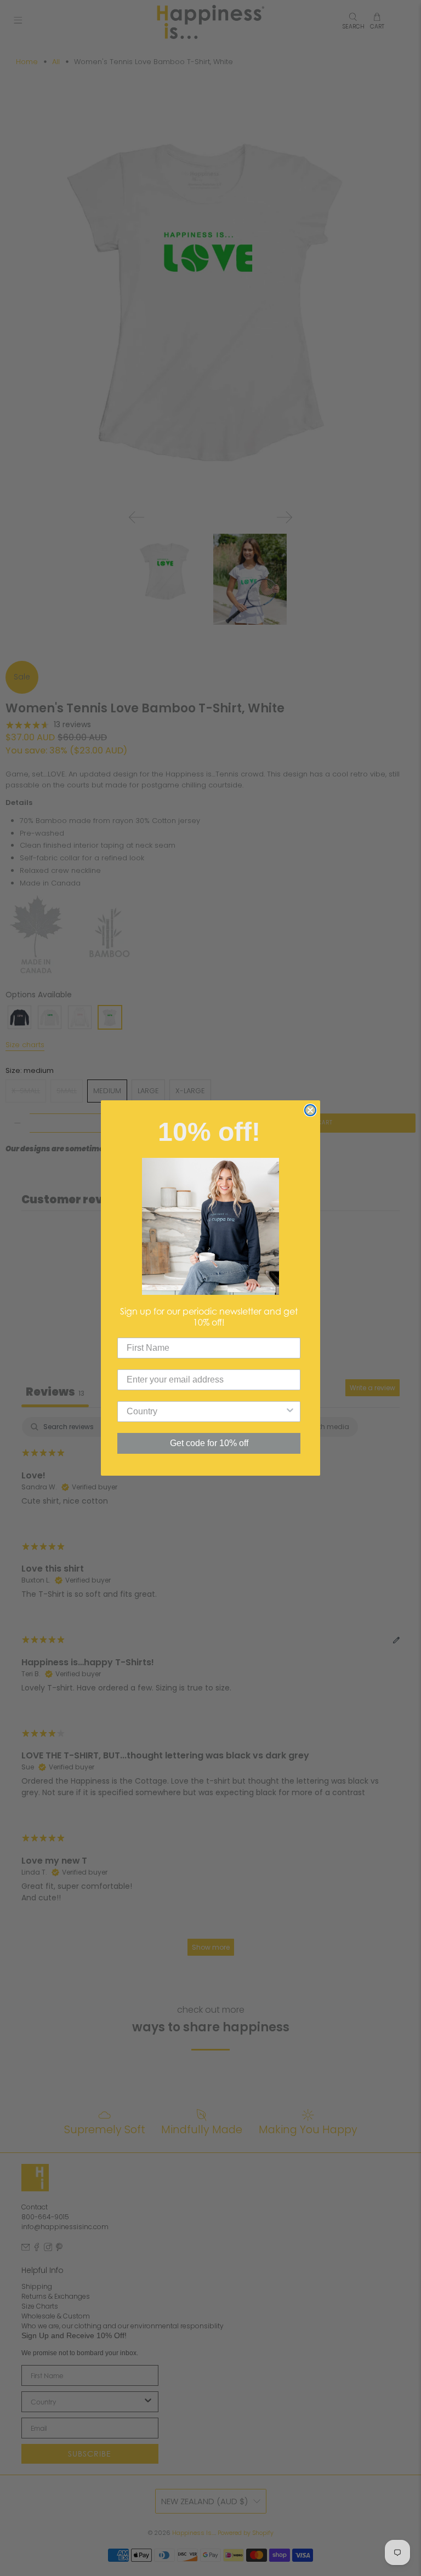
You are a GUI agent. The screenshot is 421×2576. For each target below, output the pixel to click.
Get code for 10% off (209, 1443)
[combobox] (206, 1412)
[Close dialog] (310, 1110)
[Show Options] (290, 1412)
